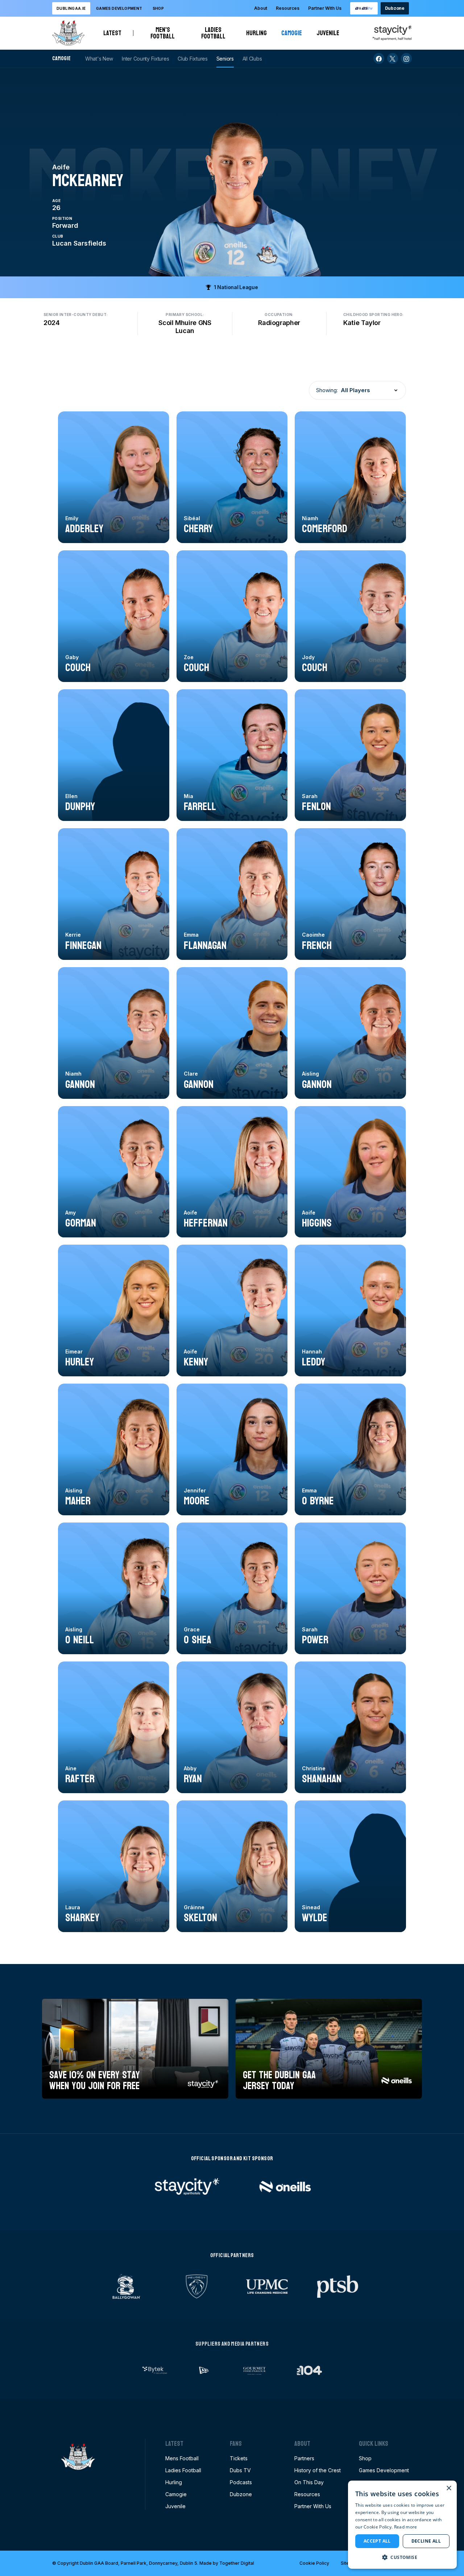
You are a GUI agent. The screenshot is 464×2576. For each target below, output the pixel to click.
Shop (158, 8)
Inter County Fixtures (145, 59)
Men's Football (165, 33)
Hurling (256, 33)
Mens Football (182, 2458)
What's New (99, 59)
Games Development (384, 2470)
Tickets (239, 2458)
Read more (406, 2527)
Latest (112, 33)
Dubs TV (240, 2470)
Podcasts (241, 2482)
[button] (402, 2557)
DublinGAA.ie (71, 8)
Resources (288, 8)
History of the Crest (318, 2470)
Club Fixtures (192, 59)
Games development (119, 8)
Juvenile (328, 33)
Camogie (292, 33)
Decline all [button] (426, 2541)
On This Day (309, 2482)
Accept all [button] (377, 2541)
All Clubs (252, 59)
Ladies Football (216, 33)
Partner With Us (325, 8)
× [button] (449, 2488)
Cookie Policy (314, 2563)
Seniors (225, 59)
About (261, 8)
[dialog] (402, 2525)
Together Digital (237, 2563)
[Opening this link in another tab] (364, 8)
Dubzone (395, 8)
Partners (304, 2458)
